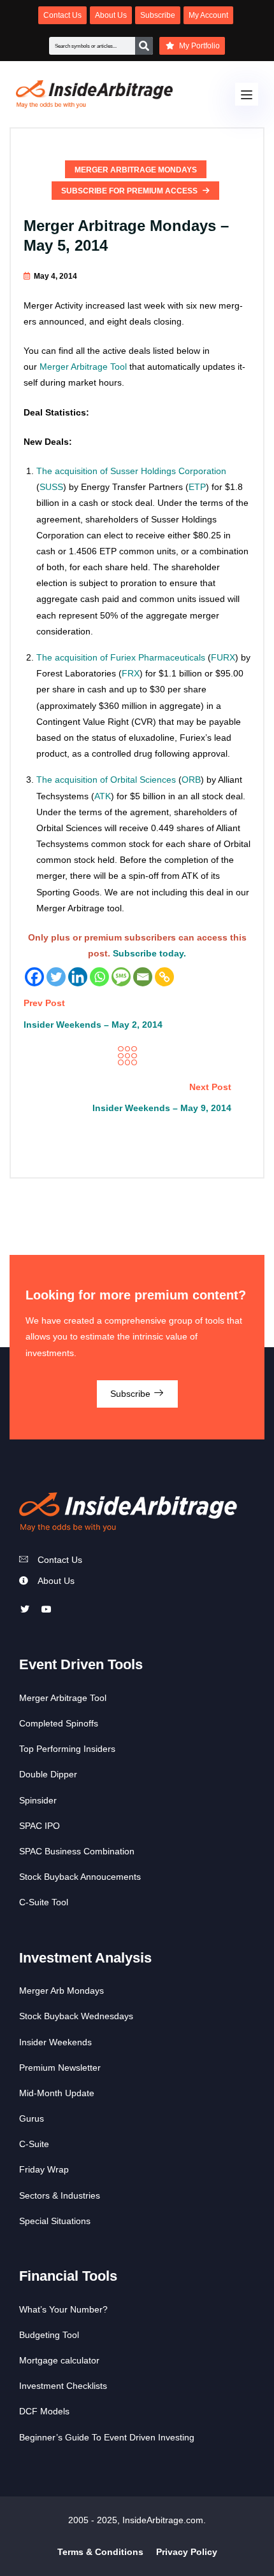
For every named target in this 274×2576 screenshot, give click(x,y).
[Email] (143, 977)
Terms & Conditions (100, 2552)
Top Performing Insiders (67, 1749)
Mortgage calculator (59, 2360)
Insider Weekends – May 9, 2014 (162, 1108)
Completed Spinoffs (59, 1723)
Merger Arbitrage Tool (83, 367)
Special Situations (55, 2221)
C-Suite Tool (44, 1902)
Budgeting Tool (49, 2335)
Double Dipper (48, 1774)
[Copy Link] (164, 977)
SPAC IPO (40, 1826)
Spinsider (38, 1800)
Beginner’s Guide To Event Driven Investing (107, 2437)
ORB (191, 780)
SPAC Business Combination (77, 1851)
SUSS (51, 487)
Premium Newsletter (60, 2068)
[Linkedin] (78, 977)
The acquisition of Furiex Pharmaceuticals (121, 657)
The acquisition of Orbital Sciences (106, 780)
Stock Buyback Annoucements (80, 1877)
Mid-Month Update (57, 2093)
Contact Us (60, 1560)
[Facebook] (34, 977)
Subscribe (132, 1394)
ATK (103, 796)
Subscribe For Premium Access (130, 191)
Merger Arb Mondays (61, 1991)
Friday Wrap (44, 2169)
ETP (197, 487)
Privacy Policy (187, 2552)
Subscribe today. (149, 953)
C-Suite (34, 2144)
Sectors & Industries (60, 2195)
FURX (223, 657)
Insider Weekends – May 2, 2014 (93, 1025)
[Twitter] (56, 977)
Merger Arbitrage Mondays (136, 170)
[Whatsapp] (99, 977)
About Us (56, 1581)
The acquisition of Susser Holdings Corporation (131, 471)
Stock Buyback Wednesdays (76, 2016)
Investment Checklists (63, 2386)
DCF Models (44, 2411)
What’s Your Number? (63, 2309)
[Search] (144, 46)
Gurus (32, 2118)
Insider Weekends (55, 2042)
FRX (131, 673)
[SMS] (121, 977)
